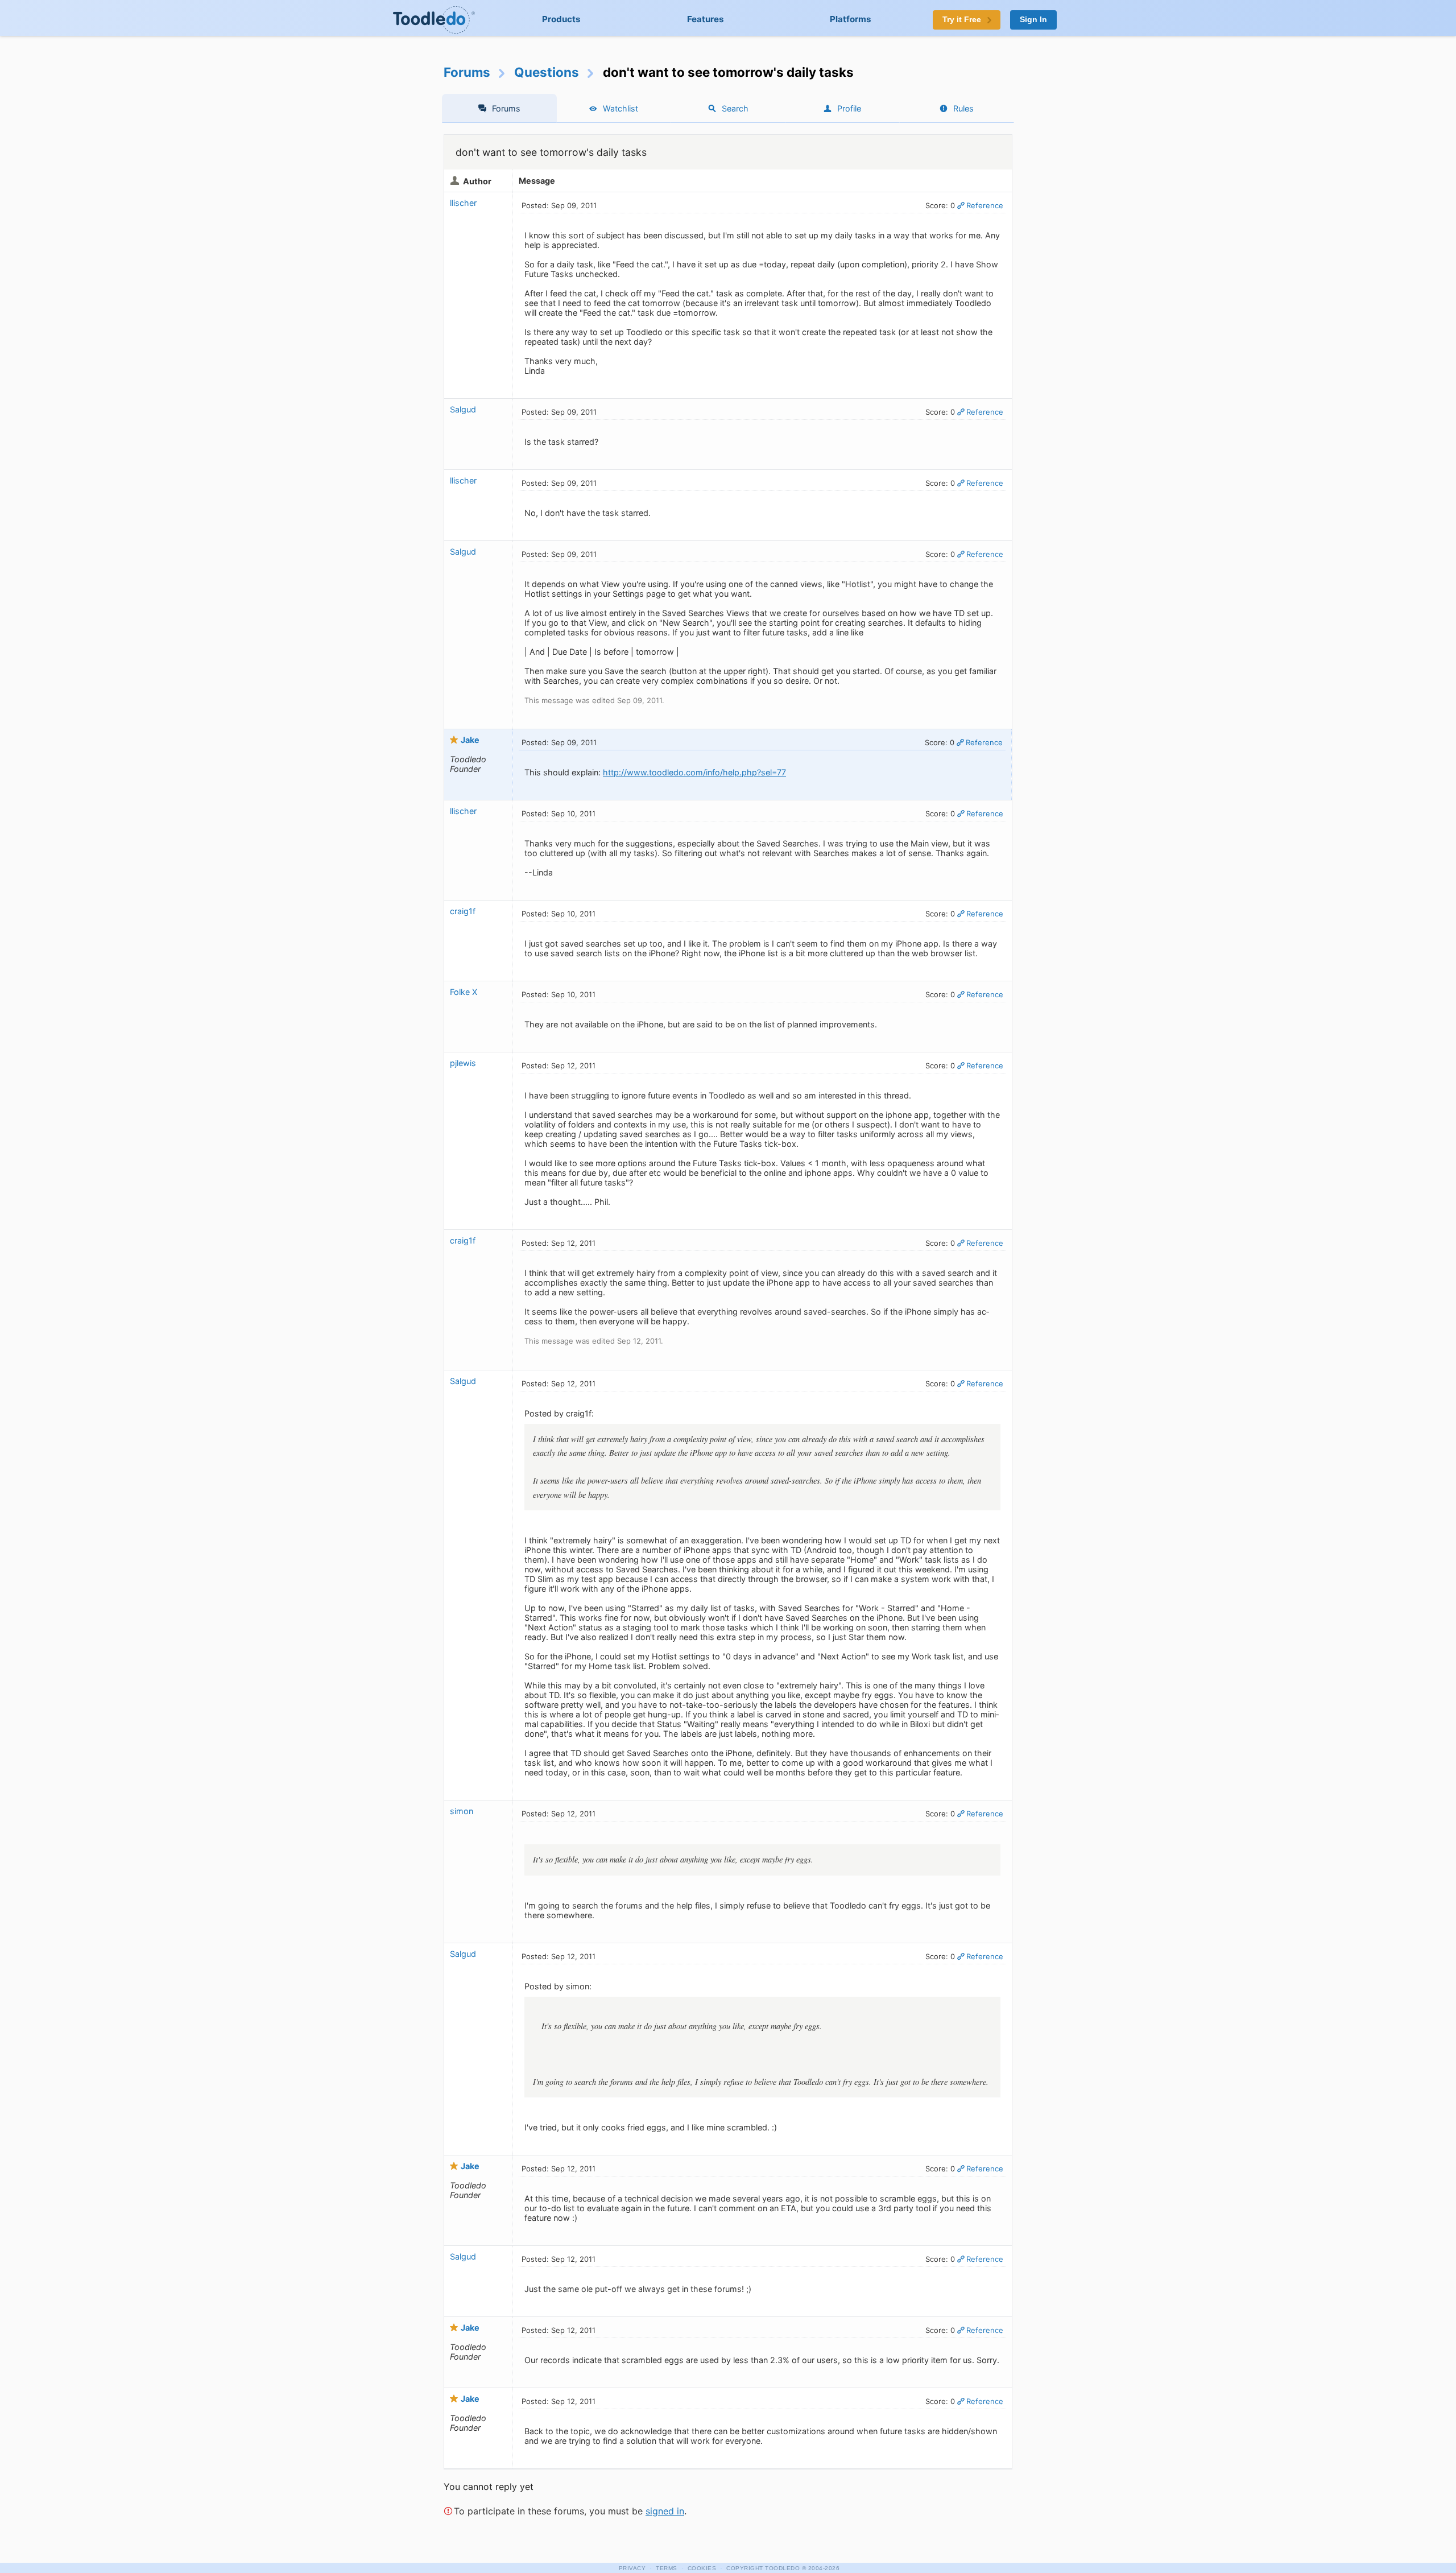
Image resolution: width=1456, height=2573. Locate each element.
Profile (849, 108)
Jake (470, 740)
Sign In (1033, 20)
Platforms (851, 19)
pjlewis (463, 1063)
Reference (985, 205)
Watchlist (621, 108)
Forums (467, 72)
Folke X (464, 992)
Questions (547, 72)
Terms (667, 2568)
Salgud (463, 409)
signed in (665, 2511)
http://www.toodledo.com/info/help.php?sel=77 (694, 772)
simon (462, 1811)
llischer (463, 203)
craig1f (463, 911)
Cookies (702, 2568)
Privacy (632, 2568)
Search (735, 108)
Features (706, 19)
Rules (963, 108)
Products (561, 19)
